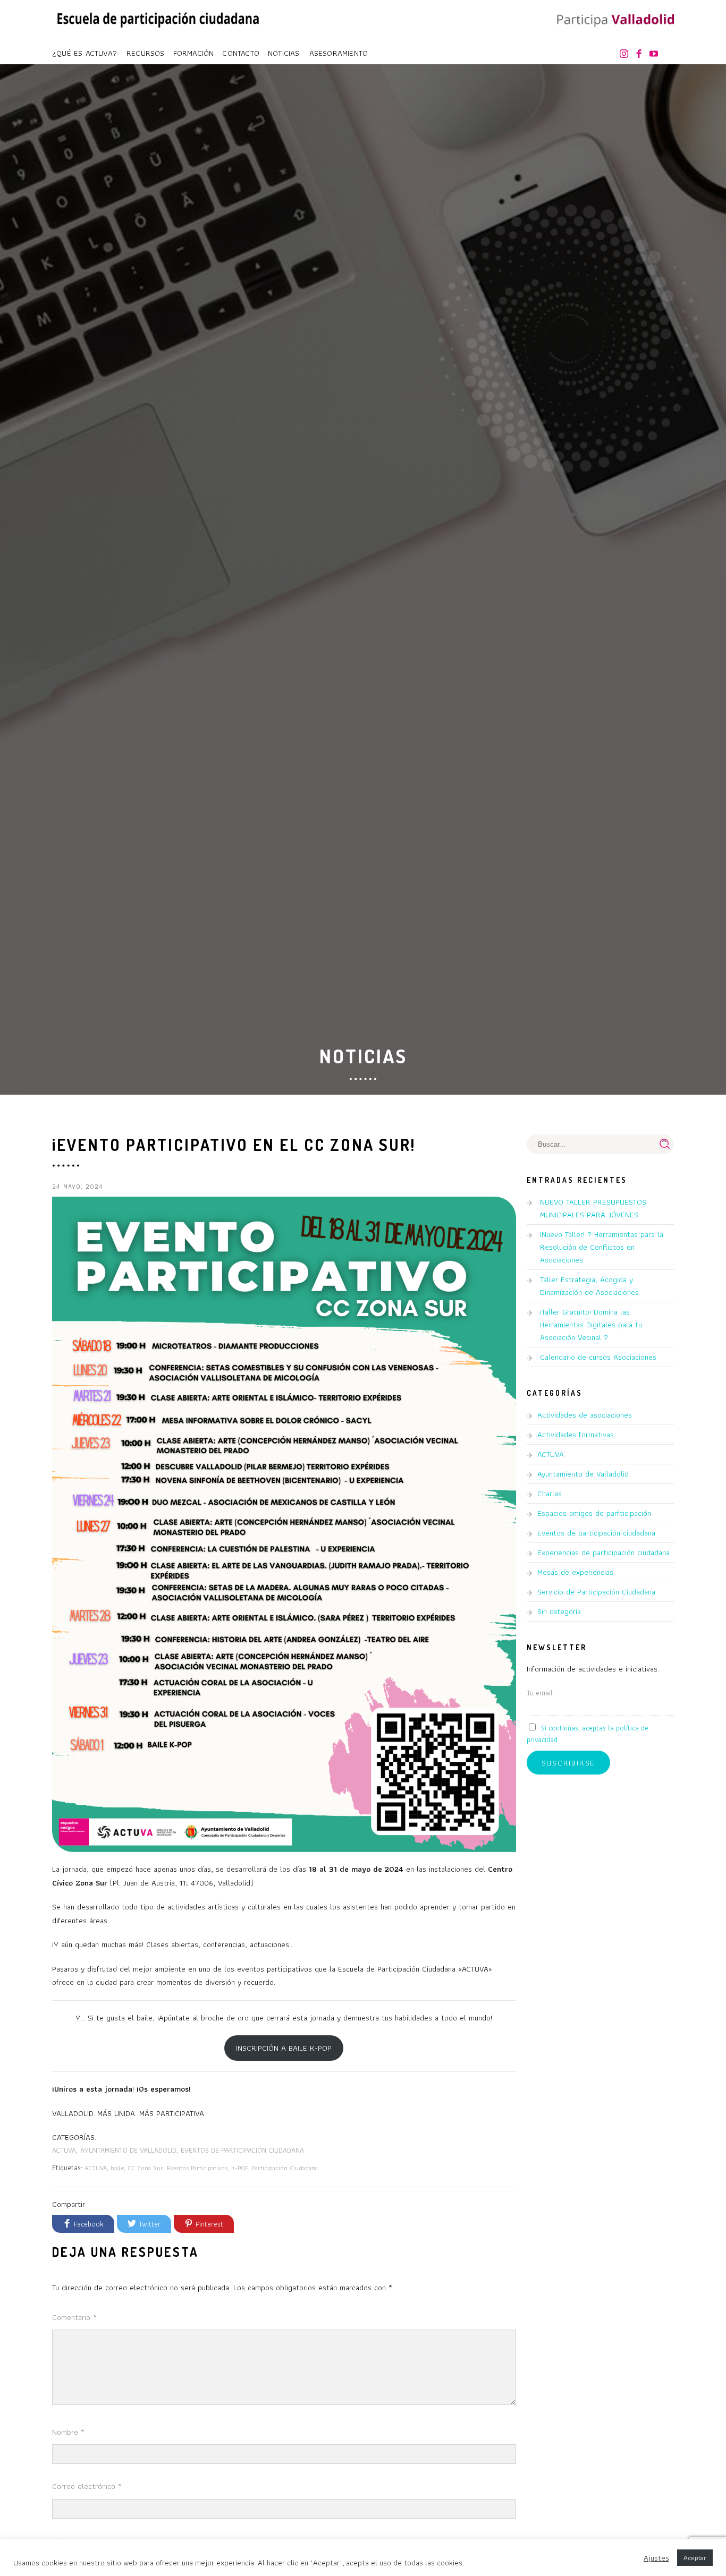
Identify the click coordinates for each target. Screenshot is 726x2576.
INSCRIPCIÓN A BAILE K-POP (284, 2048)
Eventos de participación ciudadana (242, 2150)
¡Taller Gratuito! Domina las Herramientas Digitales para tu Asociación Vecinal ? (591, 1325)
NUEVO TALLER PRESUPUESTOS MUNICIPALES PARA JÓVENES (593, 1208)
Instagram (626, 54)
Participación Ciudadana (285, 2168)
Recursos (146, 53)
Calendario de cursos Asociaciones (598, 1357)
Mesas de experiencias (575, 1572)
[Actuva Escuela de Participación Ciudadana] (158, 18)
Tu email (540, 1693)
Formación (194, 53)
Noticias (284, 53)
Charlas (550, 1494)
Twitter (150, 2224)
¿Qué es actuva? (85, 53)
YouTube (656, 54)
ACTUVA (64, 2150)
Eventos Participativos (197, 2168)
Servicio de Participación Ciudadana (596, 1592)
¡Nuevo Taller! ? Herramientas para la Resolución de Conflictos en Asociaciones (602, 1247)
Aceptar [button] (695, 2558)
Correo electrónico (87, 2486)
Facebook (641, 54)
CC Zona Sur (145, 2168)
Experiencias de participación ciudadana (603, 1553)
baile (117, 2168)
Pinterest (209, 2224)
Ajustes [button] (656, 2558)
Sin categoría (559, 1611)
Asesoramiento (339, 53)
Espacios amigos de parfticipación (594, 1513)
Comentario (74, 2317)
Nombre (68, 2432)
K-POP (240, 2168)
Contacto (241, 53)
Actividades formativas (576, 1435)
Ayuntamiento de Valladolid (128, 2150)
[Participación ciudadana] (613, 21)
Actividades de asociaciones (585, 1415)
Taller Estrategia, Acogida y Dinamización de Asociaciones (589, 1286)
